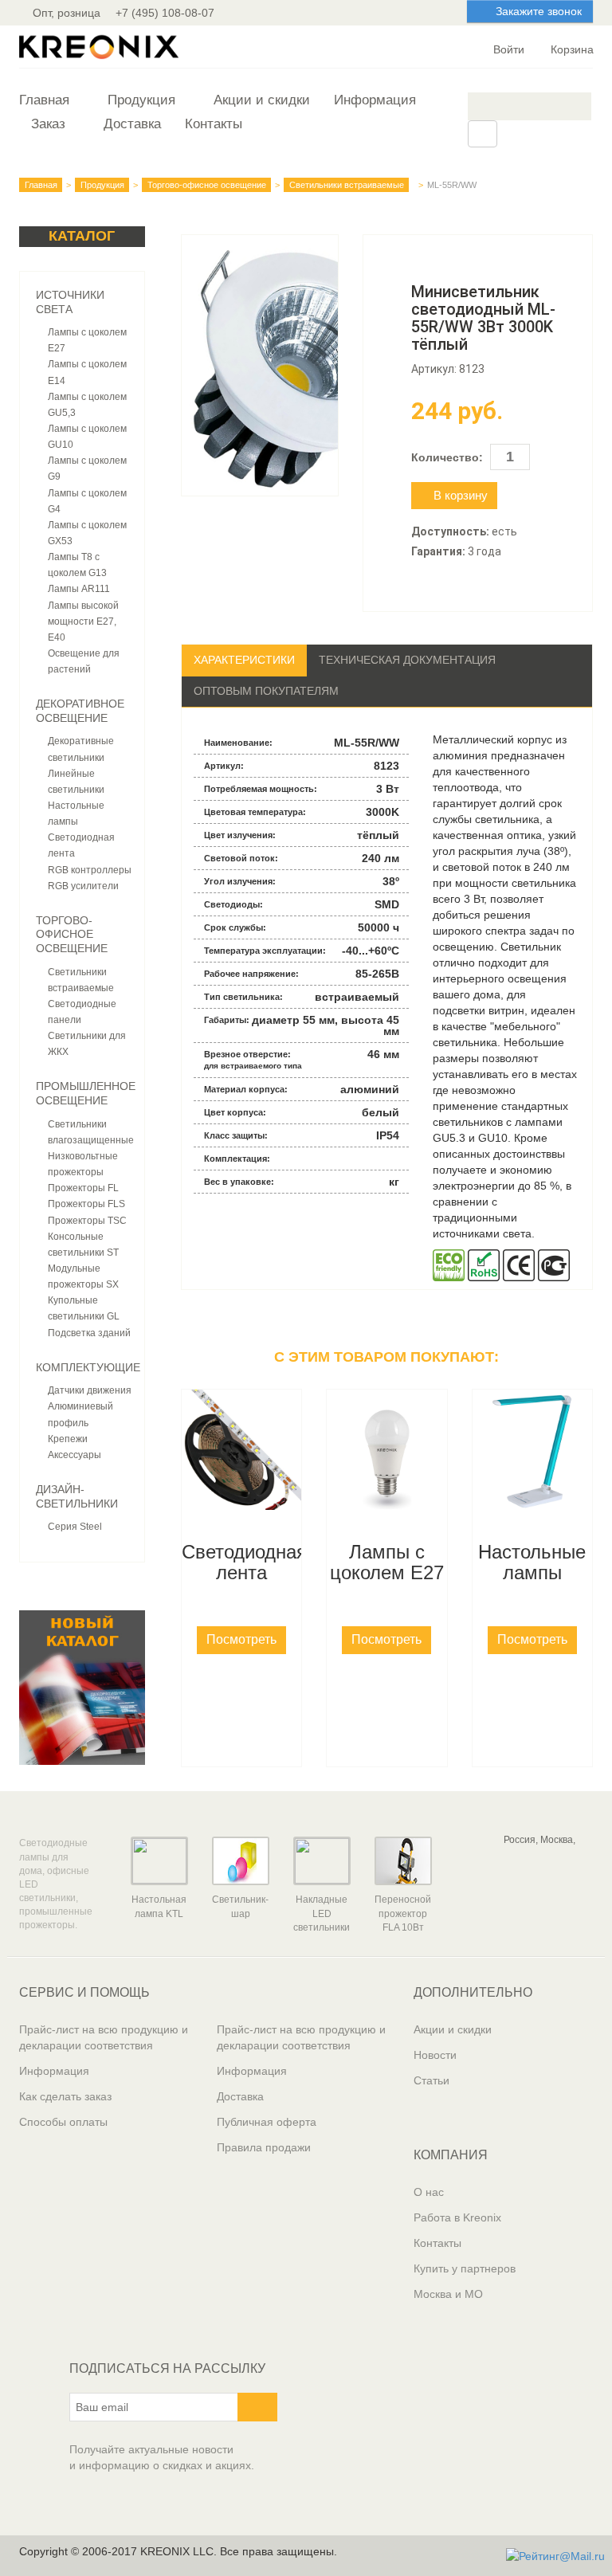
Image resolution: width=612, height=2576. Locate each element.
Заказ (48, 124)
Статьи (432, 2080)
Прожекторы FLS (86, 1204)
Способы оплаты (63, 2122)
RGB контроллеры (90, 870)
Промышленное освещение (86, 1093)
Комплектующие (88, 1367)
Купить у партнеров (465, 2268)
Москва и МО (448, 2294)
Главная (44, 100)
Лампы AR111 (79, 589)
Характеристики (244, 660)
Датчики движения (90, 1390)
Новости (435, 2055)
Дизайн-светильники (77, 1496)
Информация (375, 100)
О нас (429, 2192)
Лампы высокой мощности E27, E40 (83, 621)
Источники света (70, 302)
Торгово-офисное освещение (207, 185)
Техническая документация (407, 660)
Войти (507, 49)
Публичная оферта (267, 2122)
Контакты (214, 124)
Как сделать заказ (65, 2096)
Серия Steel (75, 1527)
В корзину (459, 495)
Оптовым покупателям (266, 691)
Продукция (141, 100)
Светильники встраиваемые (347, 185)
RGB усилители (83, 886)
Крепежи (68, 1439)
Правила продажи (264, 2147)
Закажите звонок (539, 11)
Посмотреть (241, 1639)
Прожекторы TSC (87, 1221)
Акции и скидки (262, 100)
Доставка (132, 124)
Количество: (447, 457)
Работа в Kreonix (457, 2217)
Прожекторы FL (83, 1188)
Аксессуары (75, 1455)
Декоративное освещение (80, 711)
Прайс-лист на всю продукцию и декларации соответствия (104, 2037)
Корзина (572, 49)
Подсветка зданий (89, 1333)
